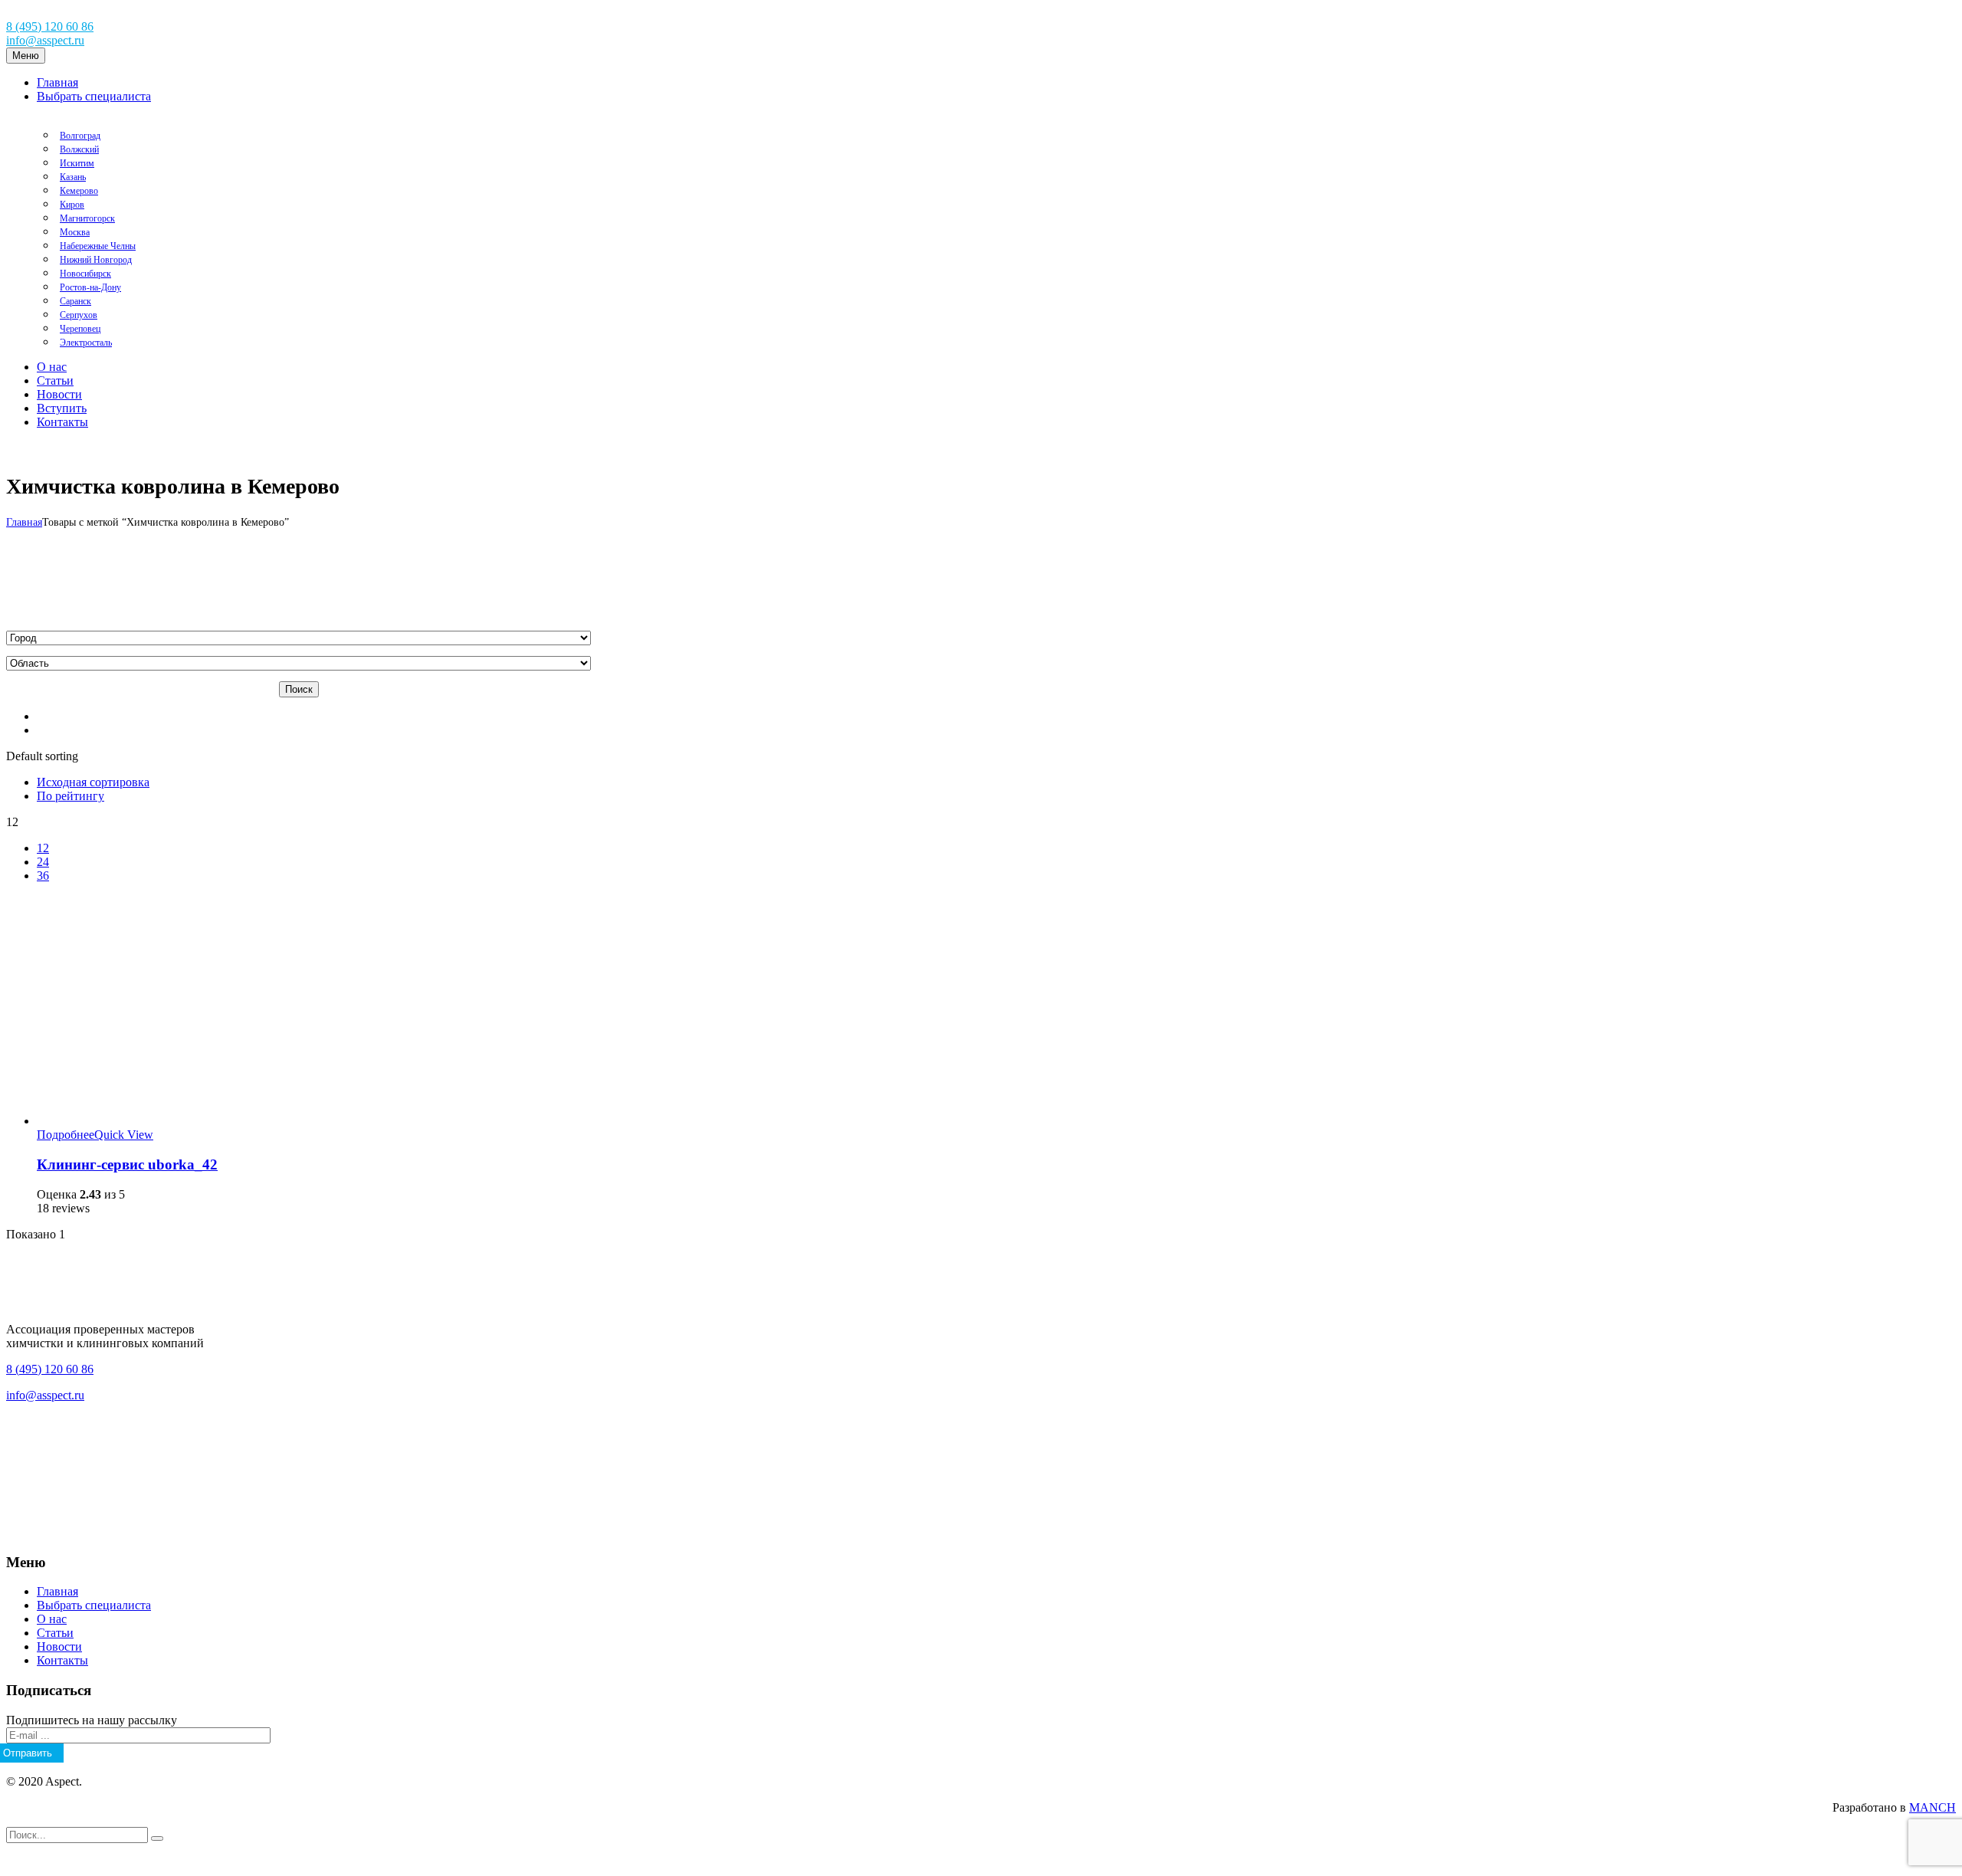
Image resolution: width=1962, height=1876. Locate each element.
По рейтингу (71, 796)
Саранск (75, 301)
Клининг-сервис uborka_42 (127, 1164)
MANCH (1932, 1807)
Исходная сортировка (93, 782)
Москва (75, 232)
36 (43, 876)
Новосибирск (85, 274)
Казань (73, 177)
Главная (24, 522)
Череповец (80, 329)
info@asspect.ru (45, 40)
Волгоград (80, 136)
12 (43, 848)
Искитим (77, 163)
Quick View (124, 1135)
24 (43, 862)
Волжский (79, 149)
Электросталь (86, 343)
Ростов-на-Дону (90, 287)
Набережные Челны (98, 246)
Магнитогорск (87, 218)
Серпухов (79, 315)
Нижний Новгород (96, 260)
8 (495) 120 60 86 (50, 26)
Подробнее (66, 1135)
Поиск (299, 689)
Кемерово (79, 191)
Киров (72, 205)
